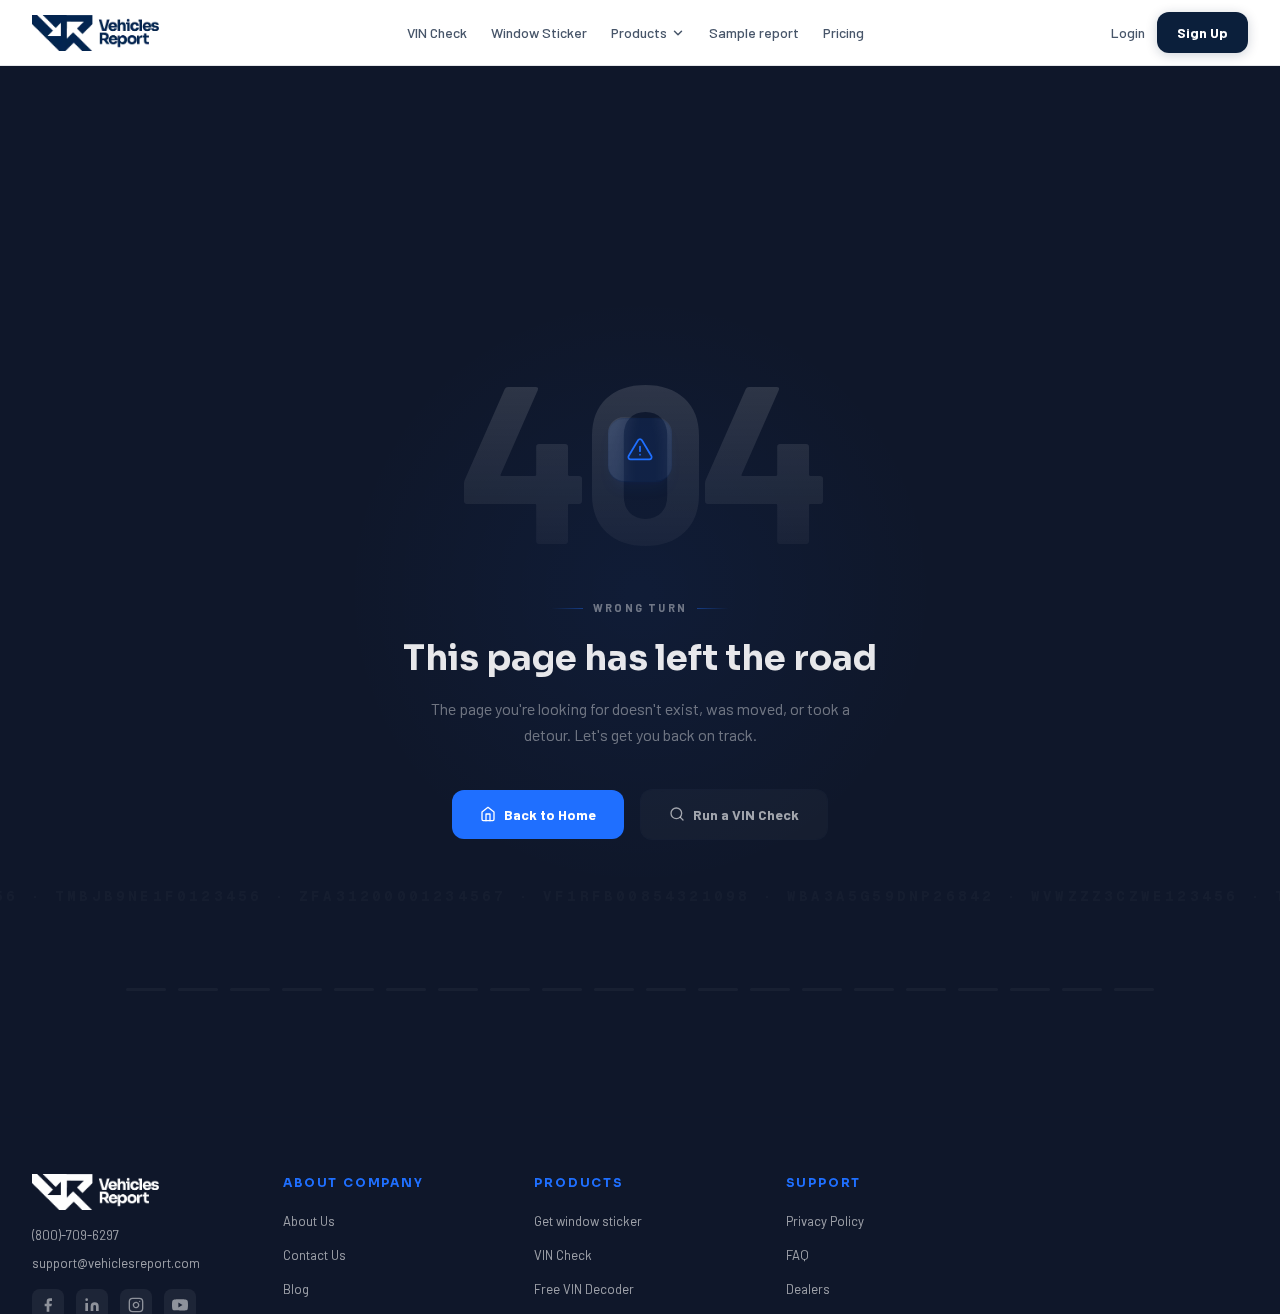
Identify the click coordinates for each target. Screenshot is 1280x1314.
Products (639, 32)
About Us (309, 1221)
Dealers (808, 1289)
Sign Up (1202, 32)
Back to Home (550, 814)
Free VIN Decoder (584, 1289)
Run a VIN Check (746, 814)
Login (1128, 32)
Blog (296, 1289)
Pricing (843, 32)
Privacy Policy (825, 1221)
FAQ (797, 1255)
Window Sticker (539, 32)
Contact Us (314, 1255)
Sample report (754, 32)
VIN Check (437, 32)
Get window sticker (588, 1221)
